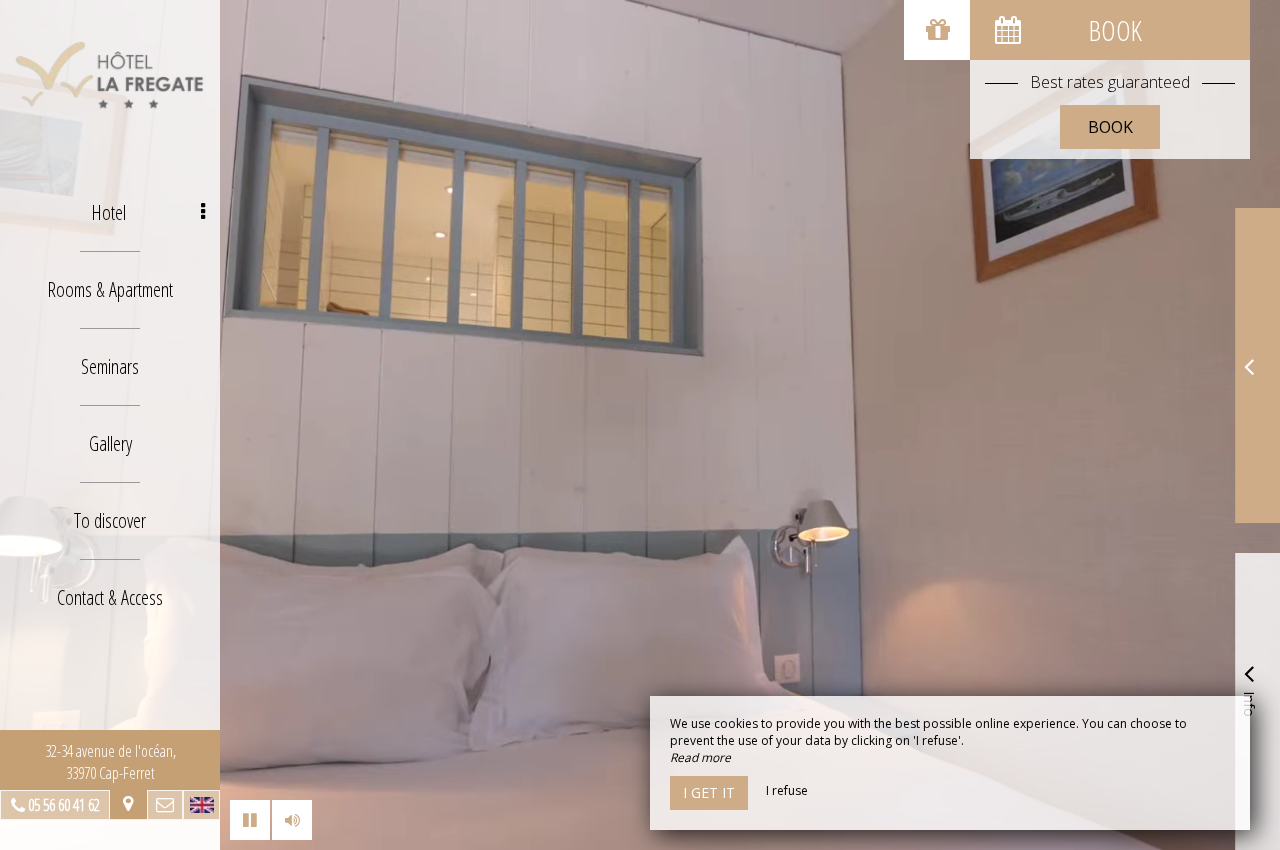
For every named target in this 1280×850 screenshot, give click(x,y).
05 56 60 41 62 (64, 805)
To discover (110, 520)
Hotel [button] (108, 212)
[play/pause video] (250, 820)
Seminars (110, 366)
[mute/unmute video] (292, 820)
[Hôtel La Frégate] (110, 75)
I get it (709, 792)
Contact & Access (110, 597)
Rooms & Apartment (110, 289)
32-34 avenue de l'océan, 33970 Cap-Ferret (110, 762)
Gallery (110, 443)
